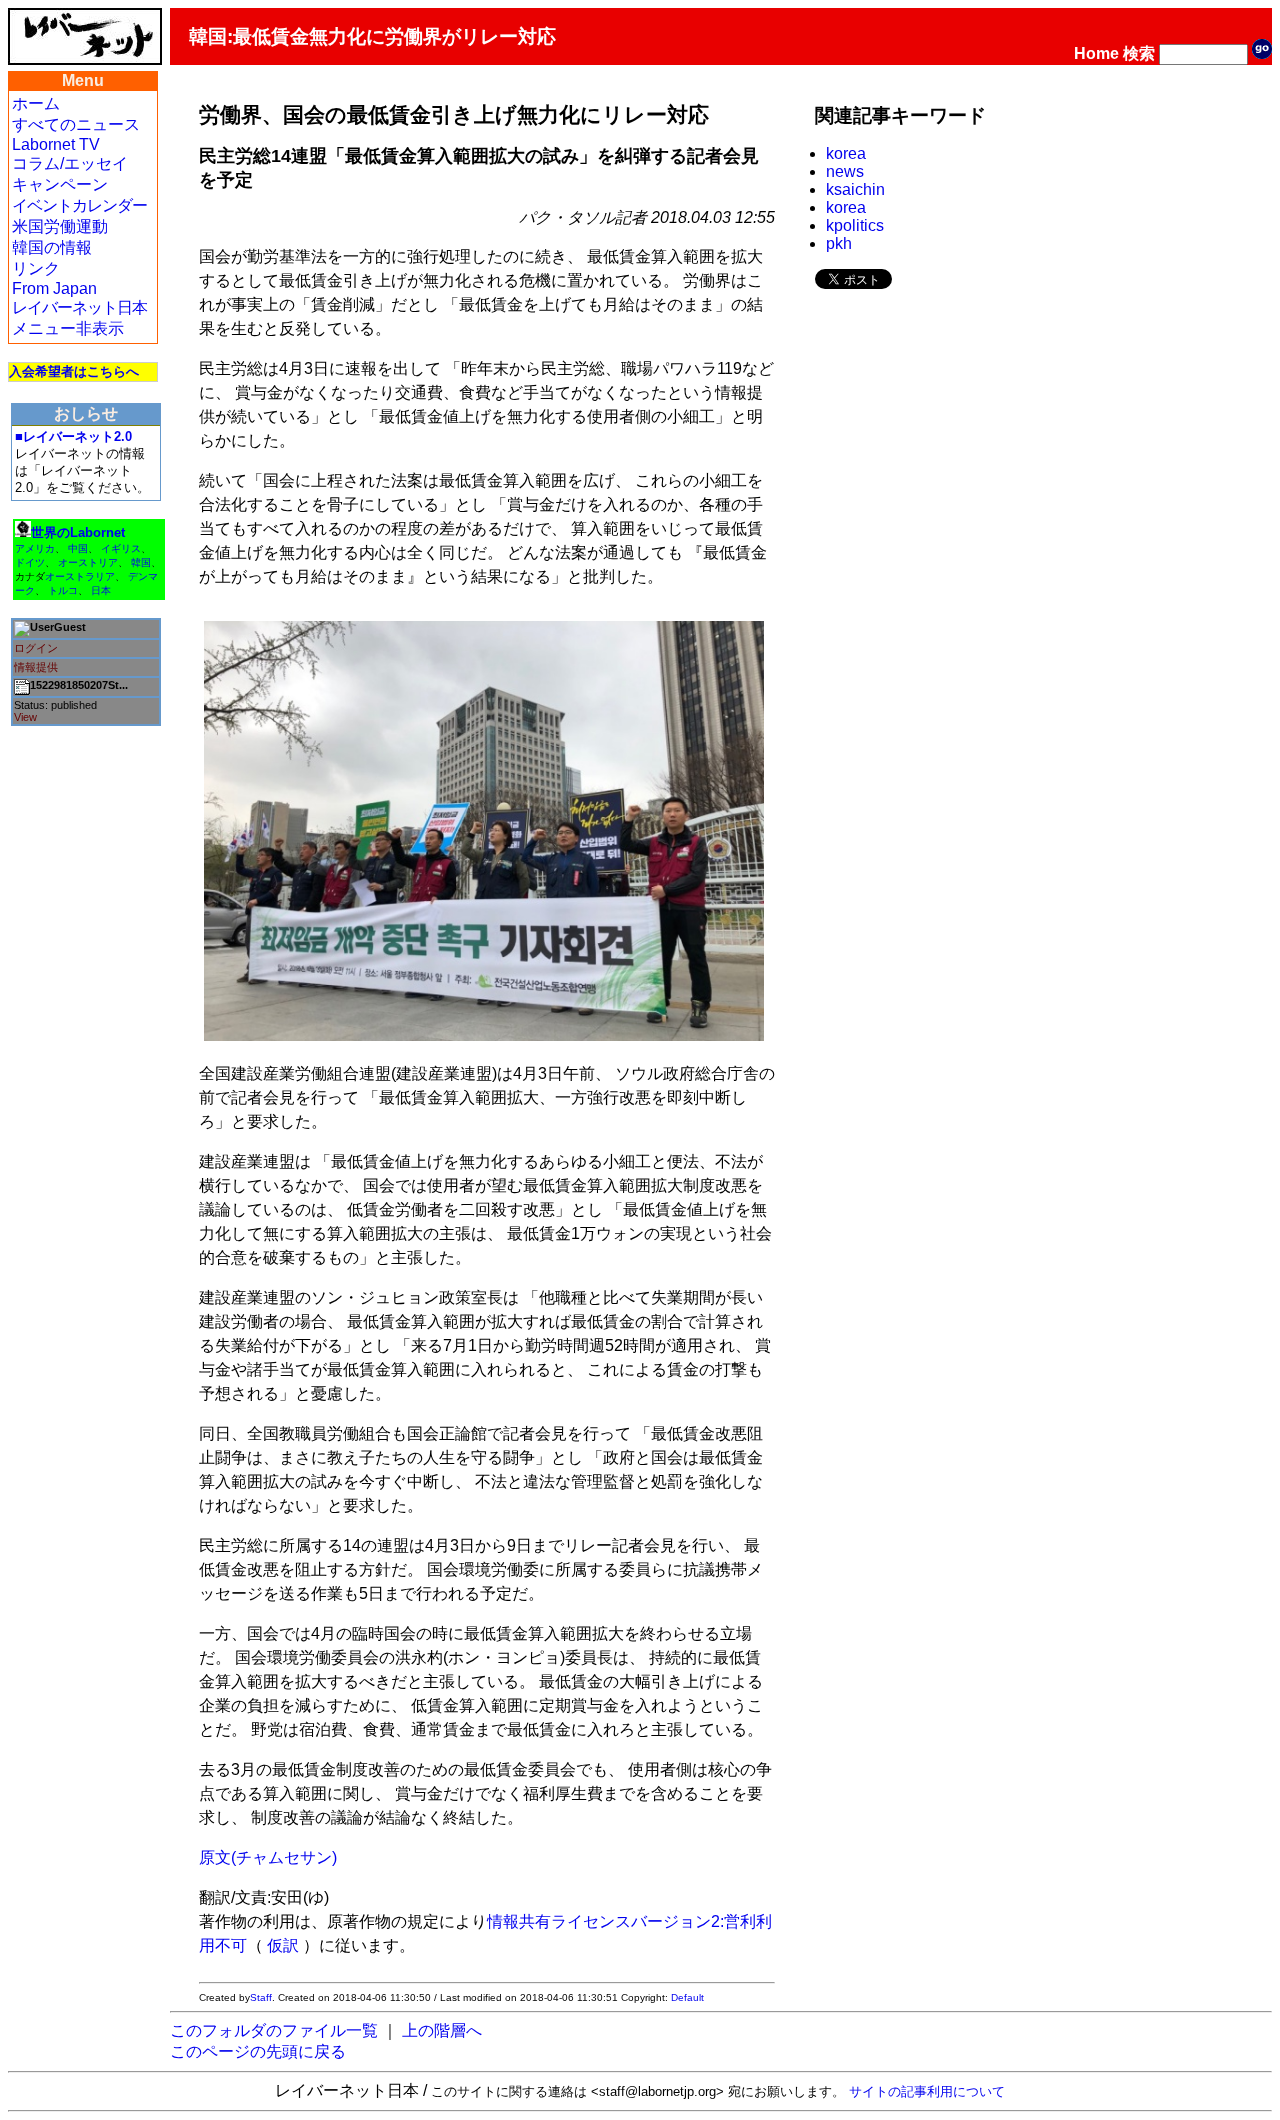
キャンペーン (60, 184)
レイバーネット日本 (79, 307)
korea (846, 153)
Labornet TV (56, 144)
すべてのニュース (76, 124)
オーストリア (88, 562)
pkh (839, 243)
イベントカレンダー (79, 205)
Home (1096, 53)
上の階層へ (442, 2030)
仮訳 (283, 1945)
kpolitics (855, 225)
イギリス (121, 548)
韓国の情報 (52, 247)
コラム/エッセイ (70, 163)
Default (687, 1997)
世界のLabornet (78, 532)
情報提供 (36, 667)
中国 (78, 548)
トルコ (63, 590)
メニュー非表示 (68, 328)
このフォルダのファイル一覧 (274, 2030)
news (845, 171)
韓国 (141, 562)
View (25, 717)
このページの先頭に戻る (258, 2051)
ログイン (36, 648)
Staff (261, 1997)
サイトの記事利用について (927, 2091)
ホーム (36, 103)
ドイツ (30, 562)
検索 (1139, 53)
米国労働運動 (60, 226)
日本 (101, 590)
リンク (36, 268)
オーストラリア (80, 576)
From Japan (54, 288)
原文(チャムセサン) (268, 1857)
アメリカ (35, 548)
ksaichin (855, 189)
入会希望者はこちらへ (74, 371)
